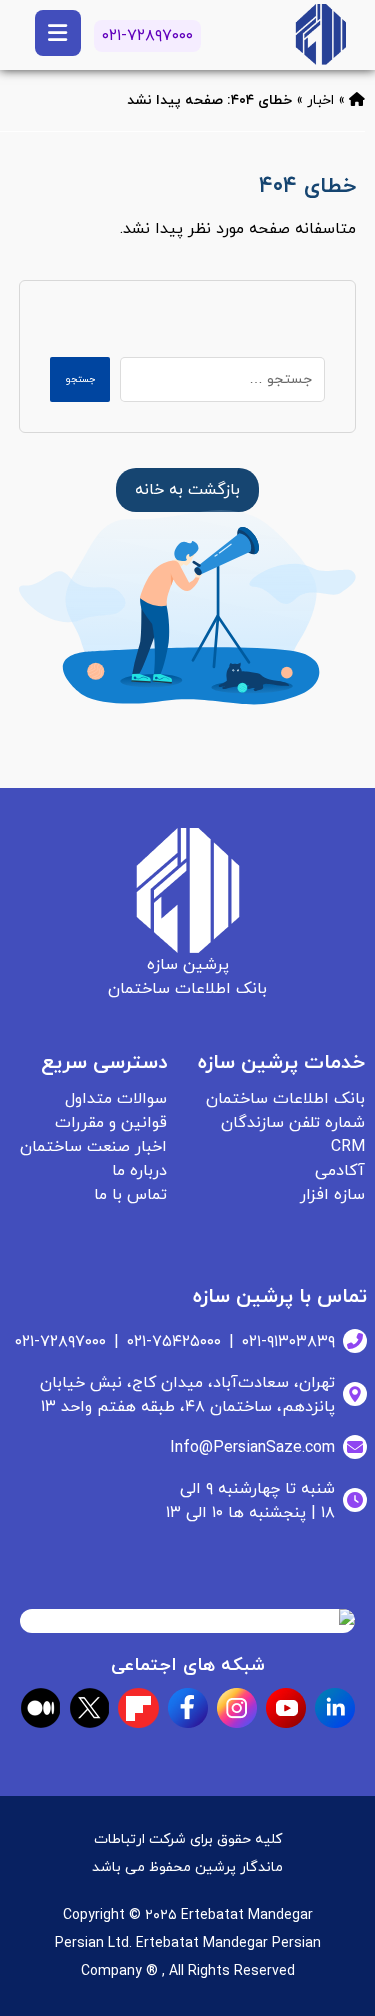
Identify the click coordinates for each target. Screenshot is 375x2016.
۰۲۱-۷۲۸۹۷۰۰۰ (147, 36)
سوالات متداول (116, 1099)
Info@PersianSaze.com (252, 1448)
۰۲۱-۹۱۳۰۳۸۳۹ (288, 1342)
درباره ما (139, 1171)
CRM (348, 1147)
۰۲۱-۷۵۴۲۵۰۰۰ (174, 1342)
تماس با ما (130, 1195)
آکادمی (340, 1171)
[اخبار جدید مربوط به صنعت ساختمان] (320, 34)
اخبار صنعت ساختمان (93, 1147)
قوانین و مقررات (111, 1123)
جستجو (80, 379)
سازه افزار (332, 1195)
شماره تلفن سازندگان (293, 1123)
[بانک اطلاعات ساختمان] (357, 100)
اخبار (320, 100)
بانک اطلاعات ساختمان (285, 1099)
